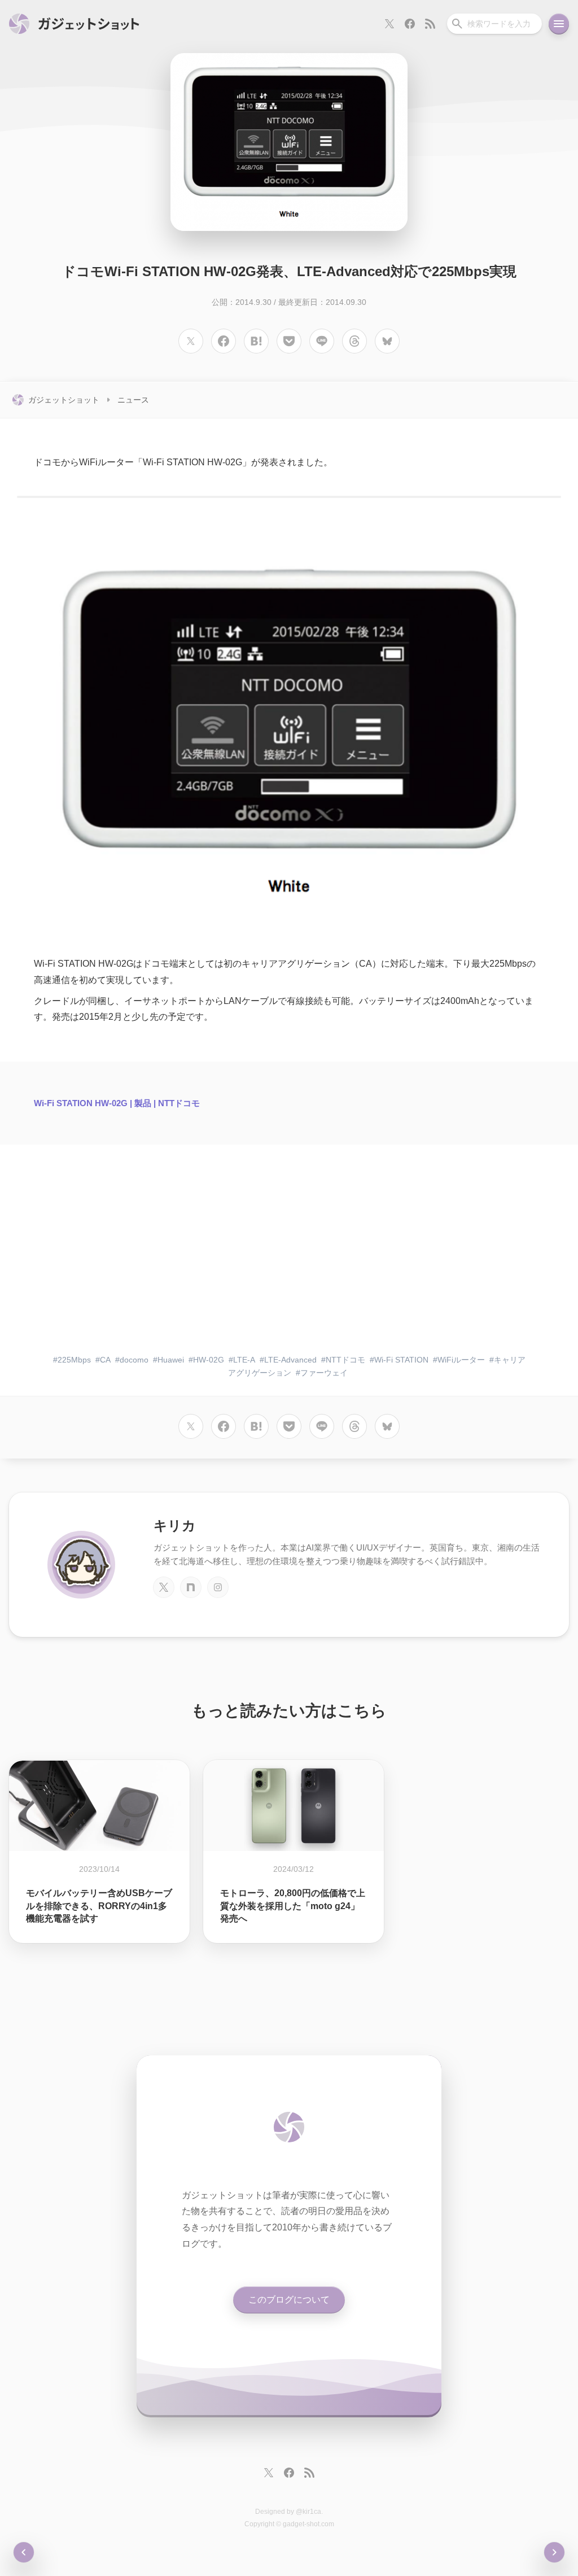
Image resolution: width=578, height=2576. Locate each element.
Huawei (171, 1360)
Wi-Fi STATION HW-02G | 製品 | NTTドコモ (117, 1103)
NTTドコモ (345, 1360)
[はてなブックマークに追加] (256, 341)
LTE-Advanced (290, 1360)
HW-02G (209, 1360)
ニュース (133, 400)
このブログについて (289, 2300)
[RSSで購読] (430, 24)
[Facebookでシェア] (224, 341)
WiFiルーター (461, 1360)
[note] (191, 1587)
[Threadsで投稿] (354, 341)
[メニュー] (559, 24)
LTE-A (244, 1360)
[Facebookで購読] (410, 24)
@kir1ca (308, 2512)
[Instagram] (218, 1587)
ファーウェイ (324, 1373)
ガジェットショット (64, 400)
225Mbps (74, 1360)
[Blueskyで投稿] (387, 341)
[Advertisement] (289, 1258)
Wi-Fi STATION (401, 1360)
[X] (164, 1587)
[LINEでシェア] (322, 341)
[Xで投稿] (191, 341)
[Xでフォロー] (389, 24)
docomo (134, 1360)
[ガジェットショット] (74, 24)
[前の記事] (554, 2552)
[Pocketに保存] (289, 341)
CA (105, 1360)
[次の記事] (24, 2552)
